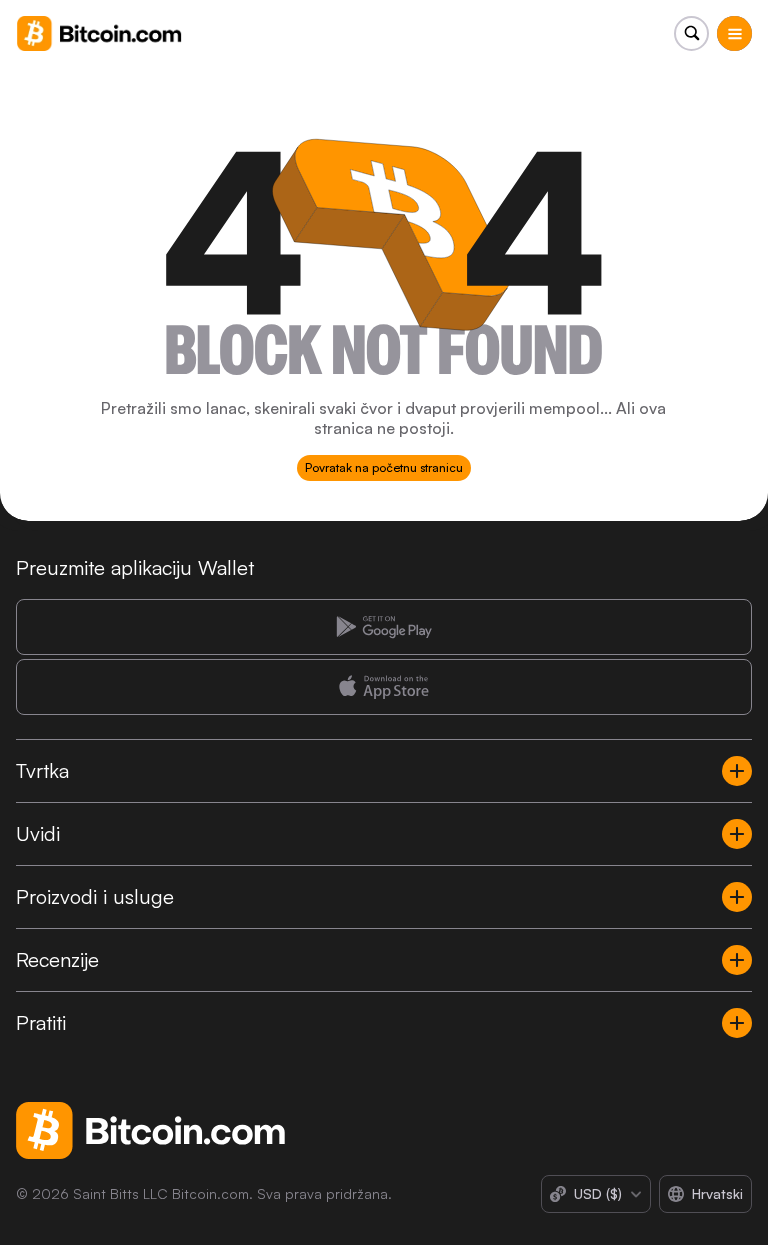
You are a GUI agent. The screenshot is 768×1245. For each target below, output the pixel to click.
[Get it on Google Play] (384, 627)
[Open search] (691, 33)
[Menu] (734, 33)
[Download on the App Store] (384, 687)
